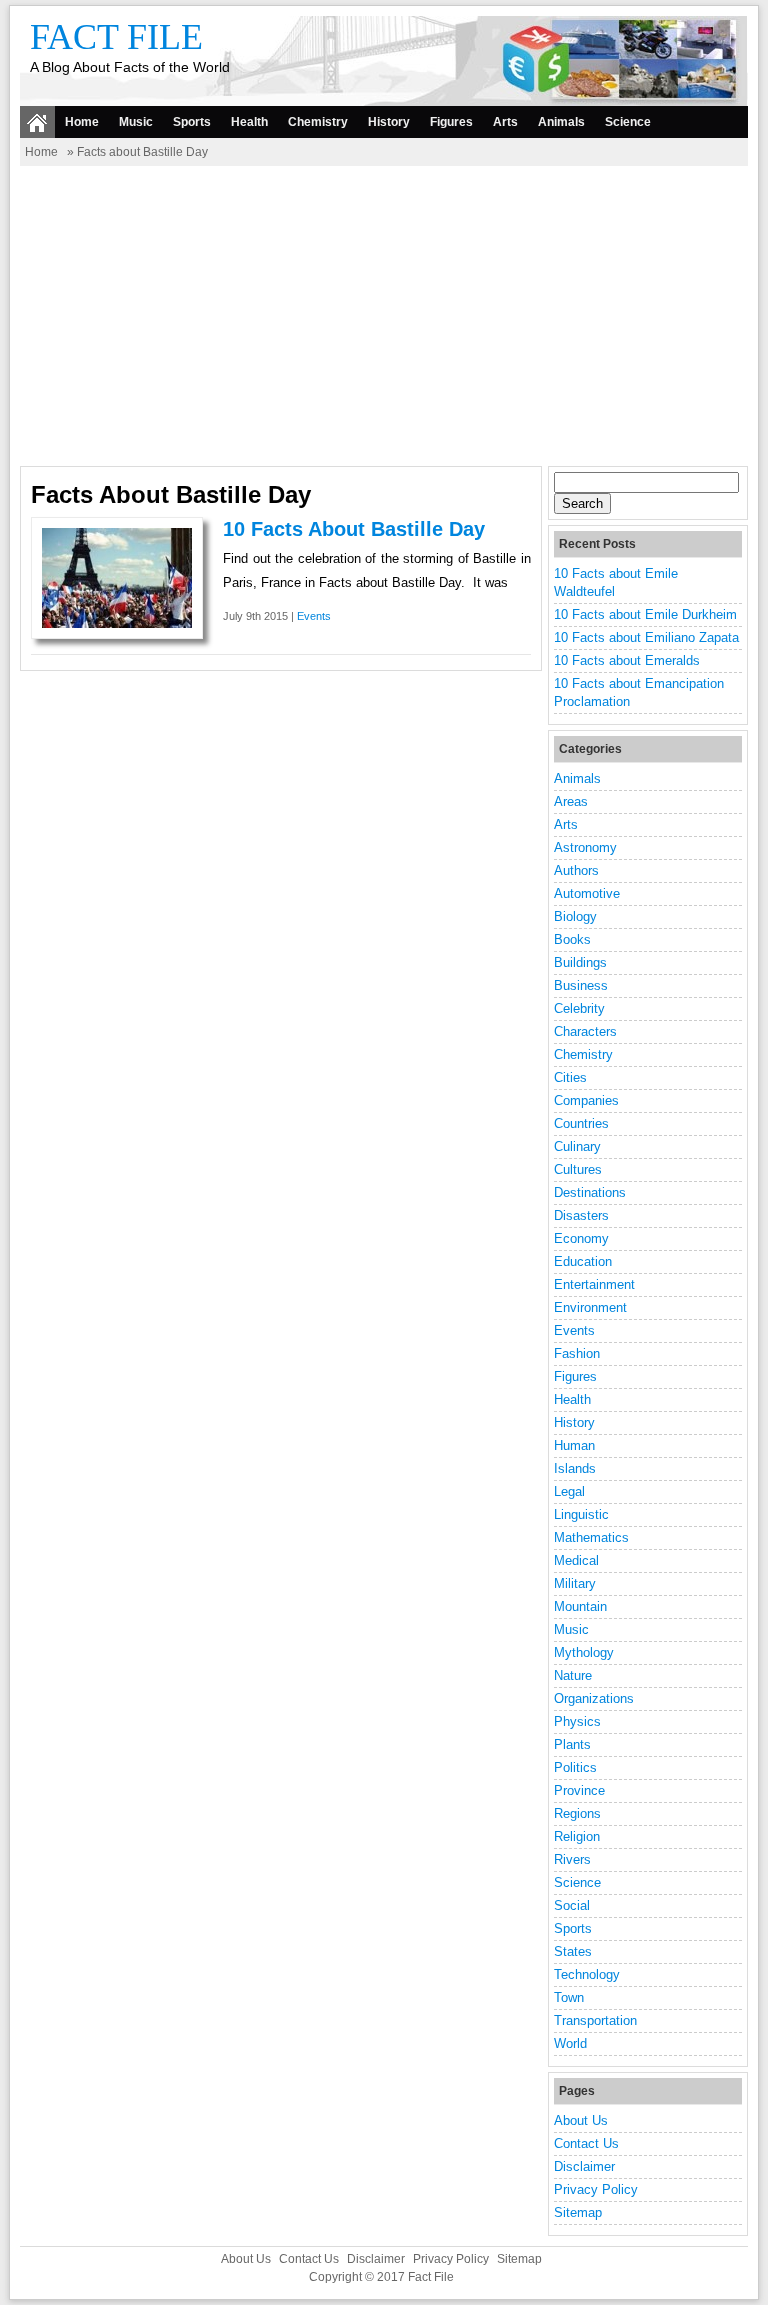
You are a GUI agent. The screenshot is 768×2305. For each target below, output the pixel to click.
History (389, 122)
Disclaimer (584, 2166)
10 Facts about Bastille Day (354, 529)
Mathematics (591, 1537)
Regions (577, 1813)
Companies (586, 1100)
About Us (581, 2120)
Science (628, 122)
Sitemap (578, 2212)
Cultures (578, 1169)
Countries (581, 1123)
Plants (572, 1744)
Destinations (590, 1192)
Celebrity (579, 1008)
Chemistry (318, 122)
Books (572, 939)
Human (574, 1445)
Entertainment (594, 1284)
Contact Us (586, 2143)
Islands (575, 1468)
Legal (569, 1491)
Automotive (587, 893)
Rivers (572, 1859)
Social (572, 1905)
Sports (192, 122)
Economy (581, 1238)
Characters (585, 1031)
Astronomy (585, 847)
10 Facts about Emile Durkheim (645, 614)
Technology (587, 1974)
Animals (561, 122)
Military (575, 1583)
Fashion (577, 1353)
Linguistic (581, 1514)
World (570, 2043)
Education (583, 1261)
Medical (576, 1560)
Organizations (594, 1698)
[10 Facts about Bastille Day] (117, 623)
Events (314, 616)
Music (136, 122)
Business (581, 985)
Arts (505, 122)
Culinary (577, 1146)
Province (579, 1790)
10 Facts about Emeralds (627, 660)
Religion (577, 1836)
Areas (571, 801)
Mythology (584, 1652)
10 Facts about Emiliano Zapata (646, 637)
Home (82, 122)
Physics (577, 1721)
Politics (575, 1767)
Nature (573, 1675)
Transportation (595, 2020)
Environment (590, 1307)
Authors (576, 870)
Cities (570, 1077)
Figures (451, 122)
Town (569, 1997)
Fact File (116, 37)
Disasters (581, 1215)
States (573, 1951)
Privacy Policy (596, 2189)
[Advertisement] (384, 316)
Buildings (580, 962)
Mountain (580, 1606)
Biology (575, 916)
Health (249, 122)
